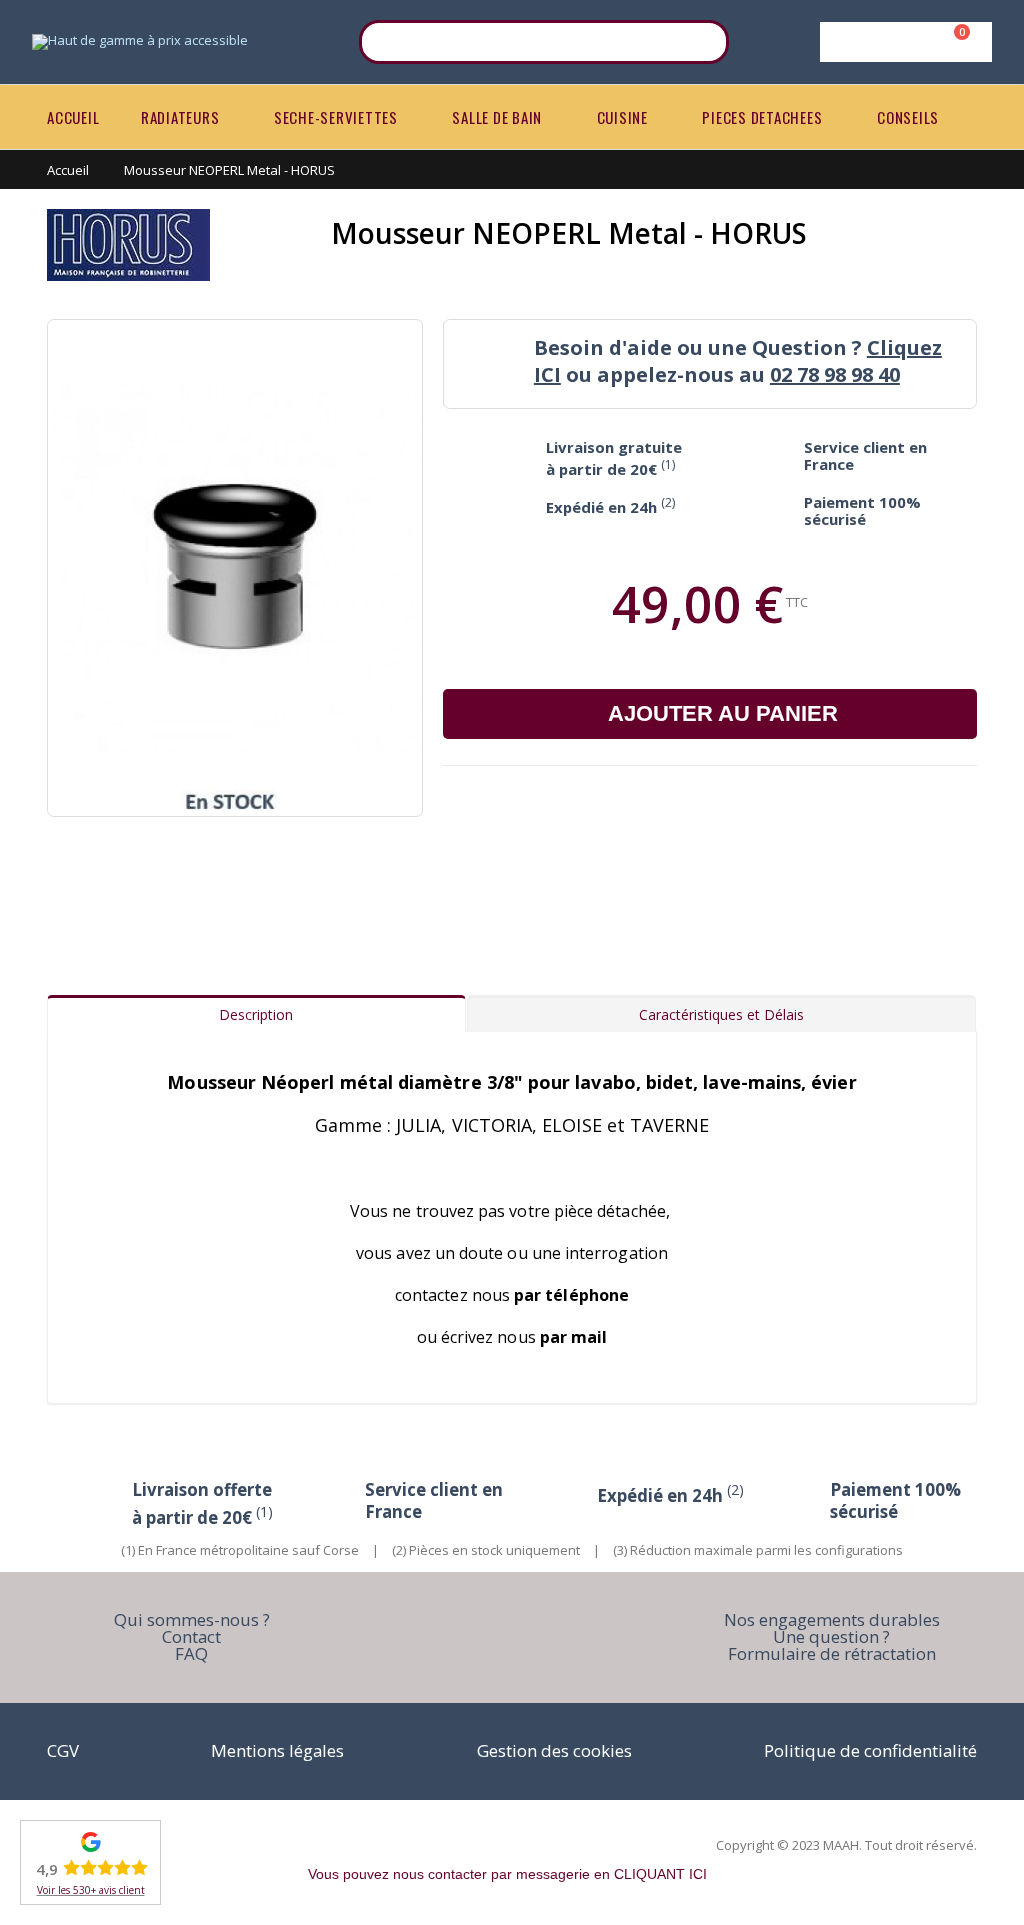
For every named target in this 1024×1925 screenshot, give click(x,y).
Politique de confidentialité (870, 1750)
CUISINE (622, 117)
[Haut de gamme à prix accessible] (140, 42)
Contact (191, 1636)
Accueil (68, 170)
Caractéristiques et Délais (721, 1014)
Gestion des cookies (554, 1750)
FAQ (191, 1653)
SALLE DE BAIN (497, 117)
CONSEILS (908, 117)
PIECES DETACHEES (762, 117)
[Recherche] (701, 42)
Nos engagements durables (832, 1619)
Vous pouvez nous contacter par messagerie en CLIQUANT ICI (507, 1874)
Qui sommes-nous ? (192, 1619)
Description (256, 1014)
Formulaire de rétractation (832, 1653)
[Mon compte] (902, 42)
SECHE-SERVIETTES (336, 117)
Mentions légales (277, 1750)
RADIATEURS (180, 117)
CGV (63, 1750)
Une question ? (831, 1636)
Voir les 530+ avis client (91, 1890)
